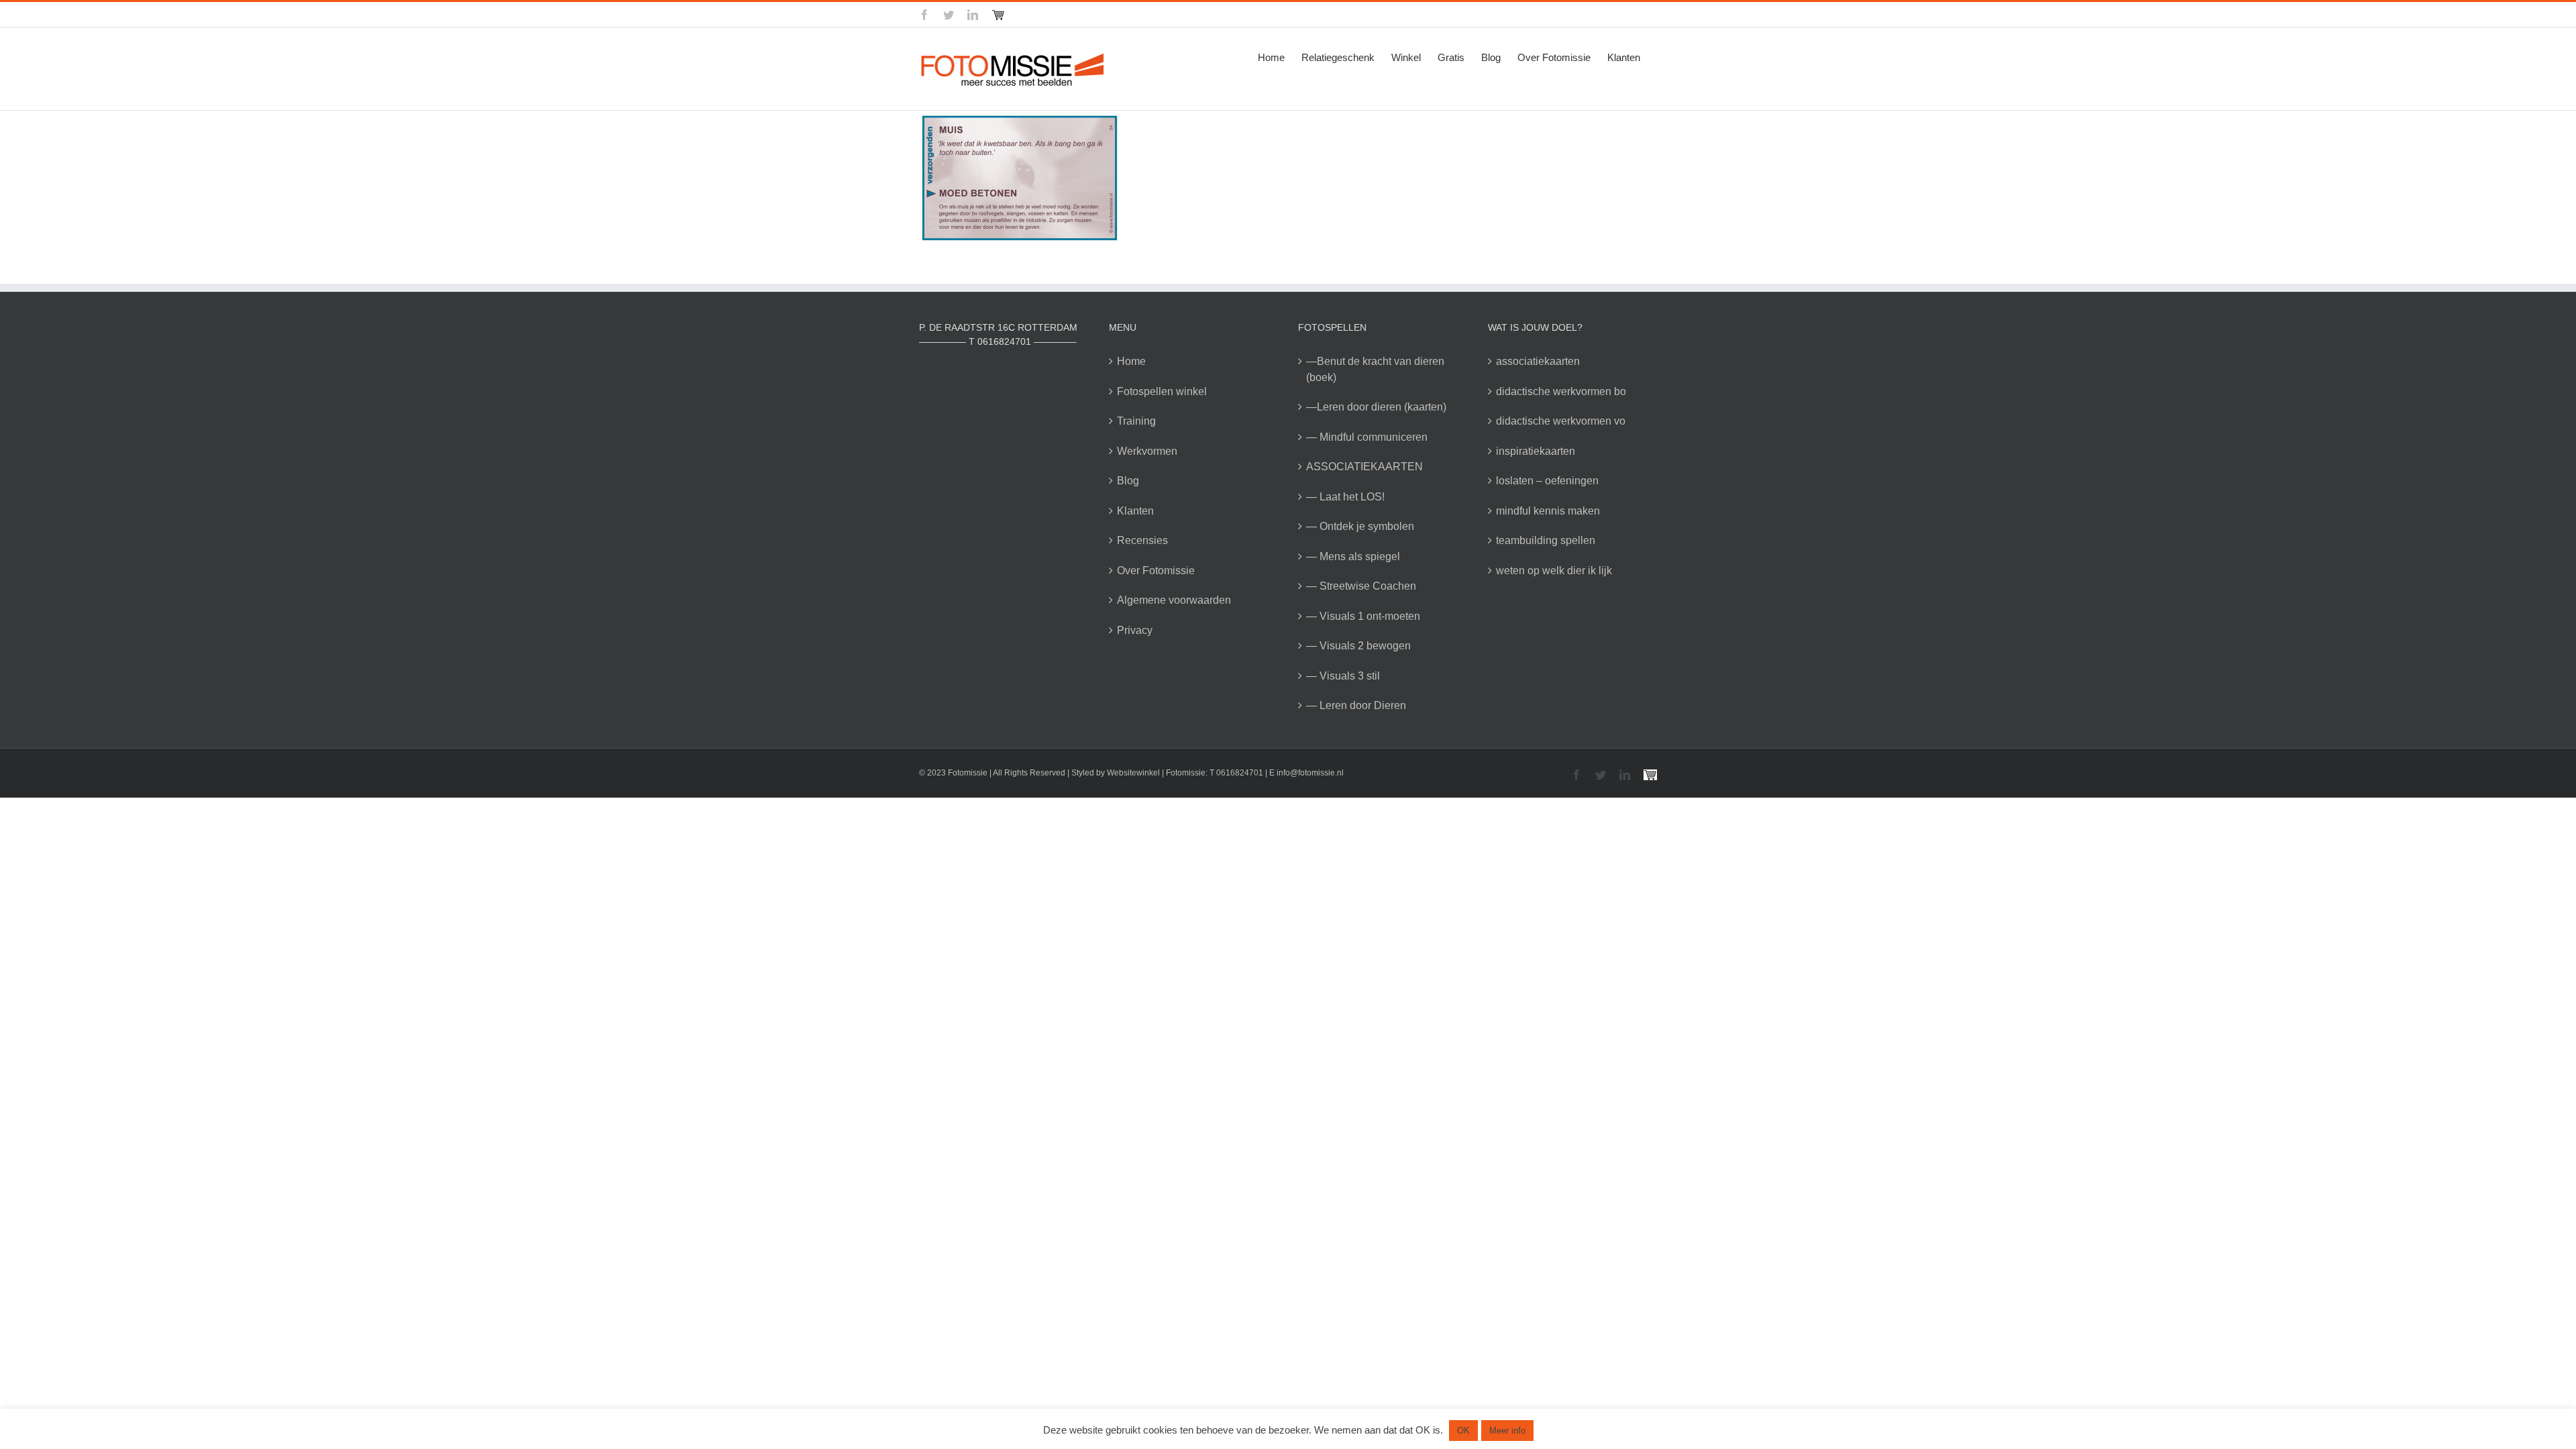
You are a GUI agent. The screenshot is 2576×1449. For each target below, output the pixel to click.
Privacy (1135, 630)
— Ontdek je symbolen (1360, 526)
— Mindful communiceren (1367, 437)
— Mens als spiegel (1353, 556)
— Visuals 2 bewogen (1358, 646)
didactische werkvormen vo (1561, 421)
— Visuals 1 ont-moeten (1363, 616)
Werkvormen (1147, 451)
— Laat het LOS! (1345, 497)
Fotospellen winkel (1162, 391)
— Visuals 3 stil (1343, 676)
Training (1136, 421)
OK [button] (1463, 1431)
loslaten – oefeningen (1547, 481)
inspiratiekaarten (1536, 451)
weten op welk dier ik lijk (1554, 571)
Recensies (1142, 540)
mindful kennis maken (1548, 511)
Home (1131, 361)
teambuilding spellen (1546, 540)
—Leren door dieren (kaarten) (1376, 407)
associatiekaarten (1538, 361)
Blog (1128, 481)
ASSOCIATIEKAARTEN (1364, 467)
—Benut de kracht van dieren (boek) (1375, 369)
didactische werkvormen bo (1561, 391)
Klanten (1135, 511)
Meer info (1507, 1431)
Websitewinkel (1133, 773)
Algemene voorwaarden (1174, 600)
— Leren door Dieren (1356, 705)
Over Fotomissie (1156, 571)
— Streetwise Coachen (1361, 586)
